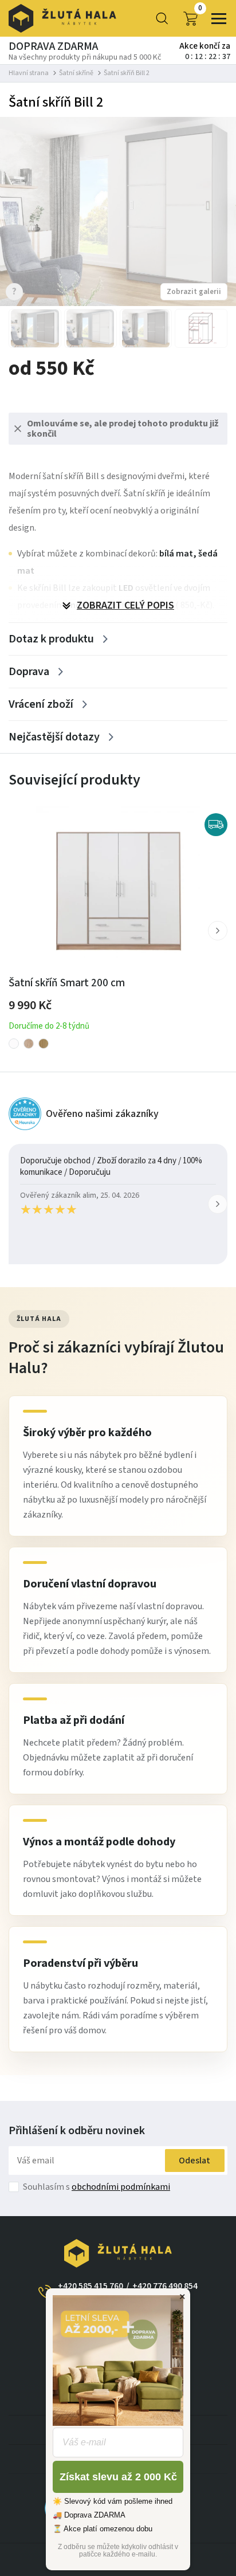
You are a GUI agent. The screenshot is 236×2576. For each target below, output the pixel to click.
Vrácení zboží (41, 704)
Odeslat (194, 2161)
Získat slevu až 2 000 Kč (118, 2477)
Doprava (29, 672)
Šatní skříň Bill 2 (127, 73)
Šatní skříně (76, 73)
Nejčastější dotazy (54, 737)
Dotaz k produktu (51, 639)
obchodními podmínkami (121, 2187)
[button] (218, 931)
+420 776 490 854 (165, 2286)
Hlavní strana (29, 73)
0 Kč (200, 9)
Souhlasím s (97, 2187)
